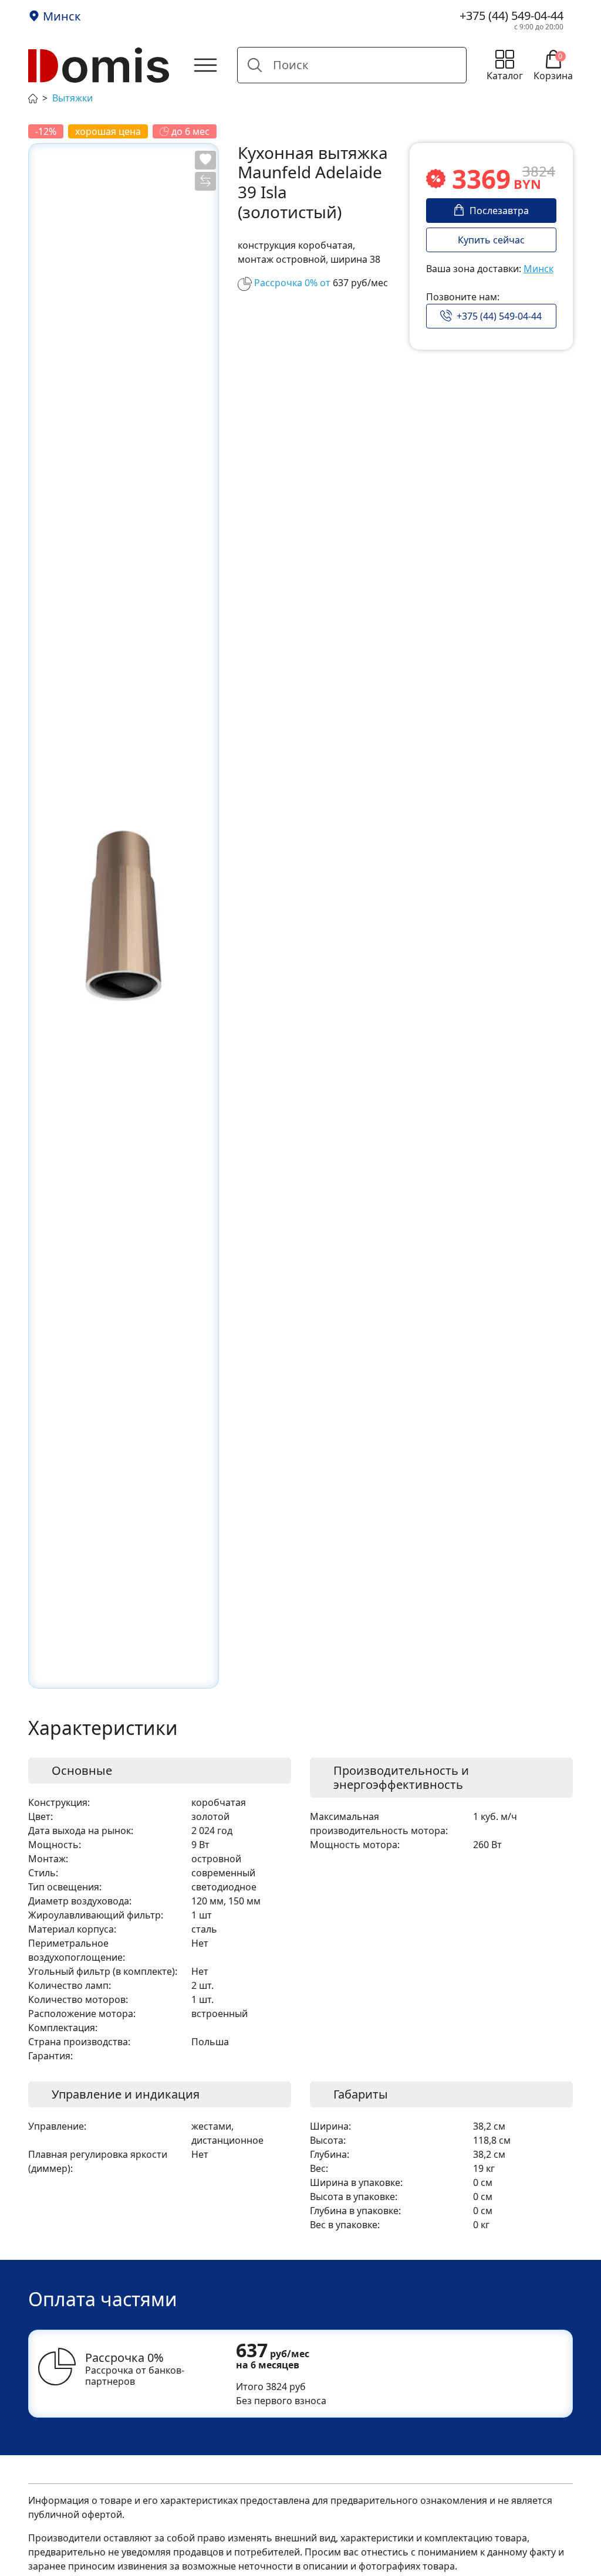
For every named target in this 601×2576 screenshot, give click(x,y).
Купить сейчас (491, 240)
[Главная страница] (33, 97)
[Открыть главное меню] (205, 65)
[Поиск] (255, 65)
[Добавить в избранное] (205, 160)
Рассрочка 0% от (292, 283)
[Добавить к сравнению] (205, 181)
